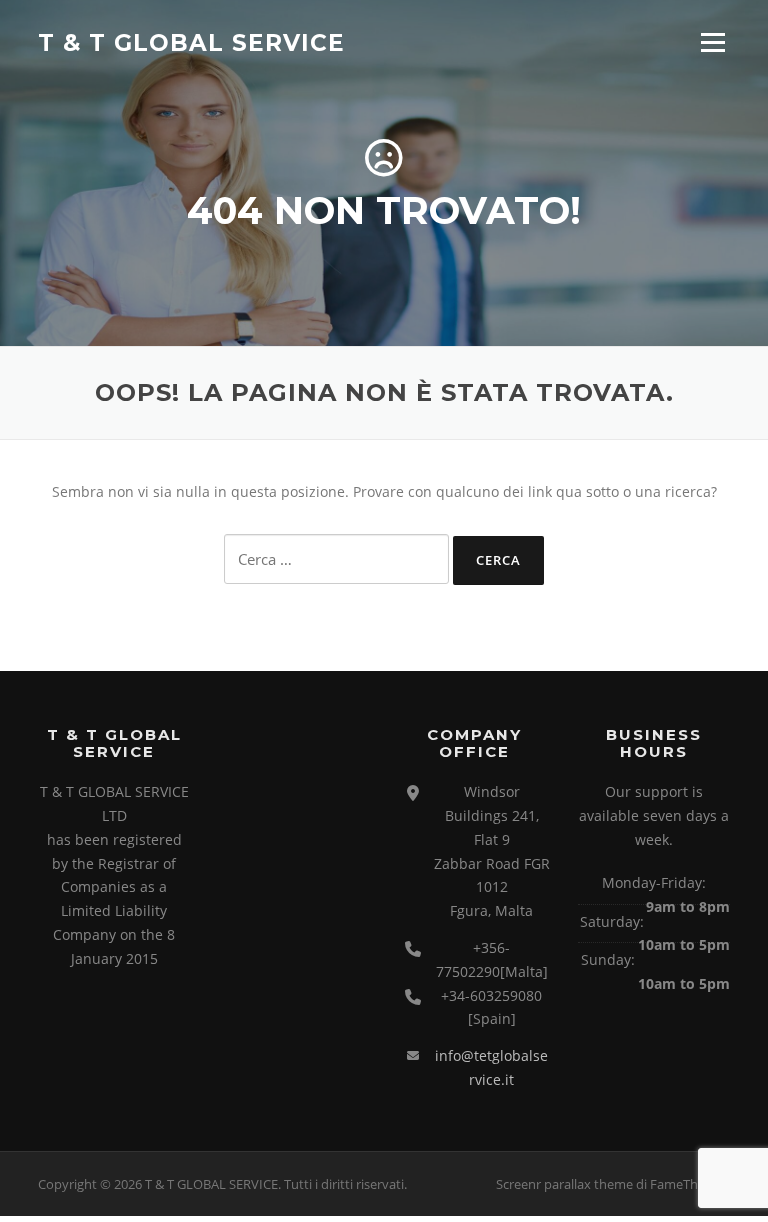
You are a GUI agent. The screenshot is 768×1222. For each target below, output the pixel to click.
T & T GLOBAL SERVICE (191, 42)
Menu (712, 42)
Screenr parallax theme (564, 1184)
